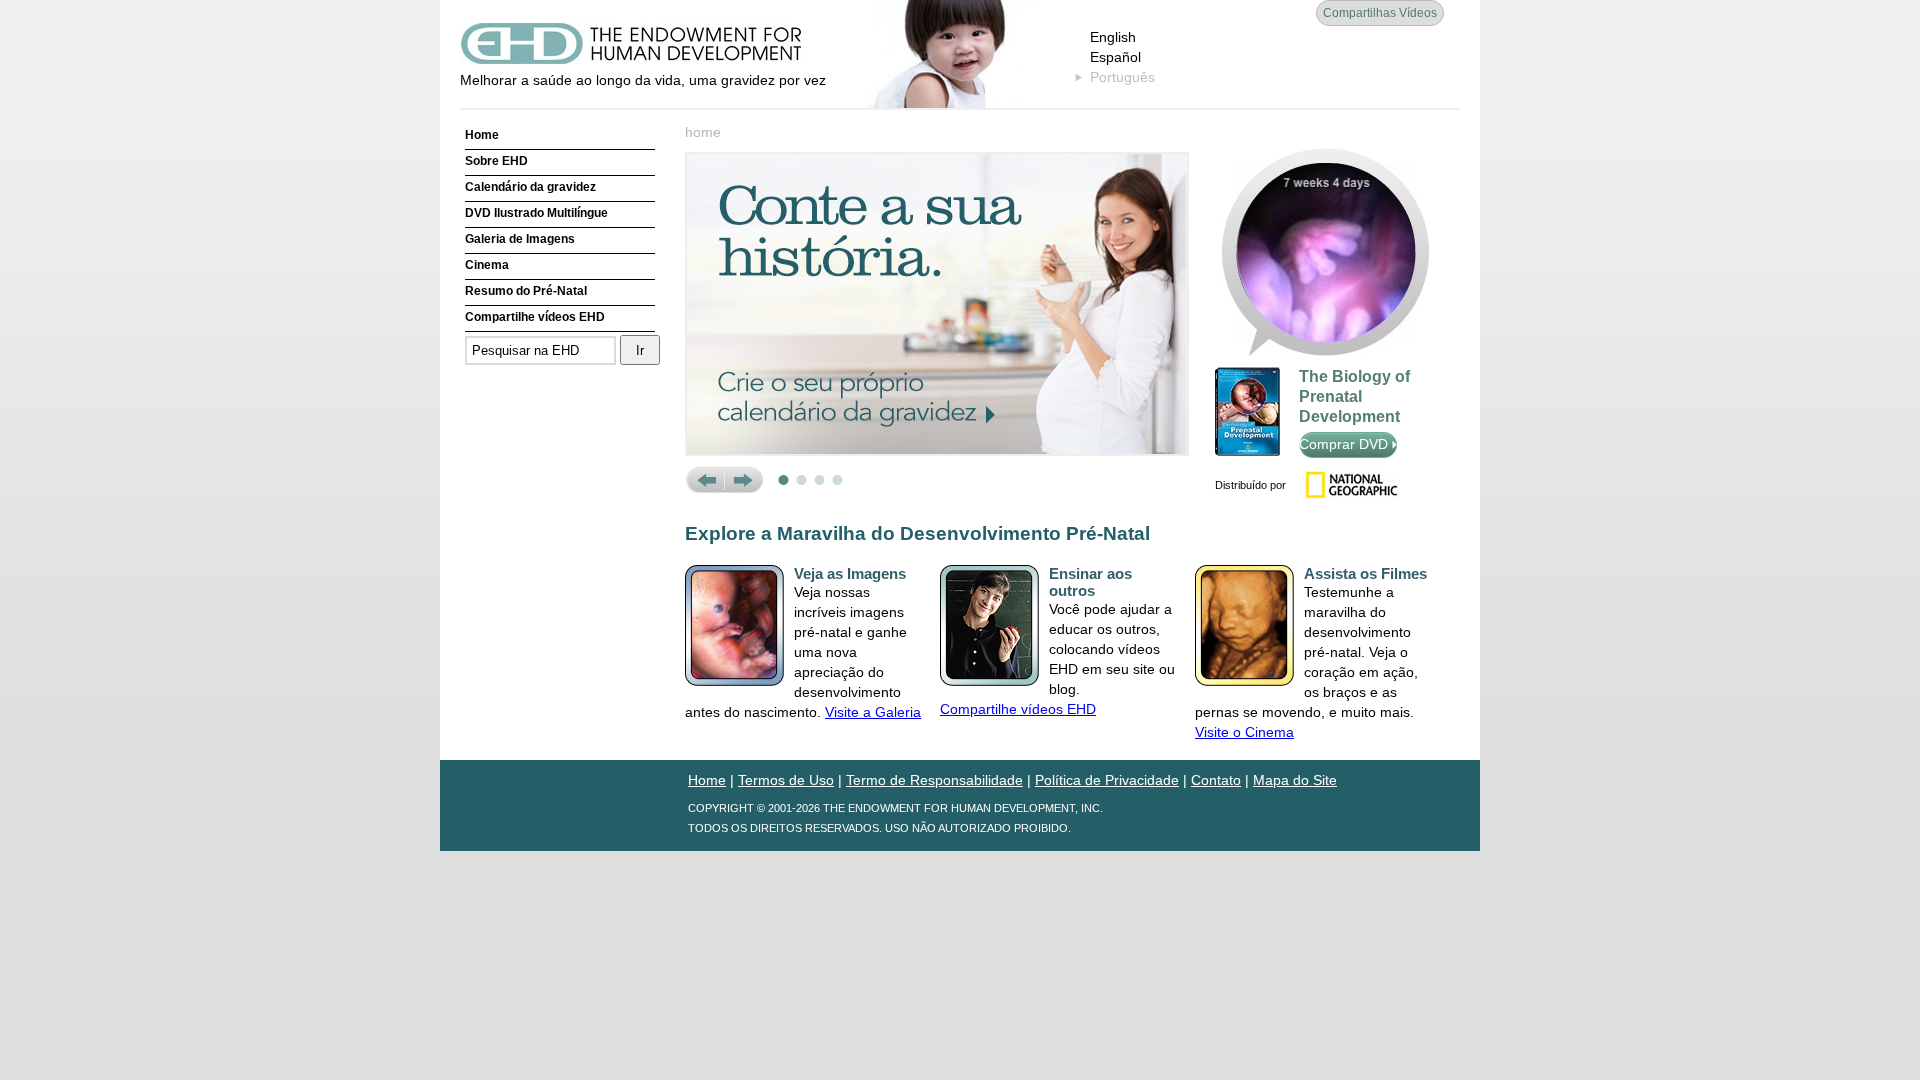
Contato (1216, 780)
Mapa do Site (1295, 780)
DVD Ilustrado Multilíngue (536, 213)
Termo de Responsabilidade (934, 780)
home (703, 132)
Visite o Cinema (1244, 732)
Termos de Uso (786, 780)
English (1113, 37)
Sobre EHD (496, 161)
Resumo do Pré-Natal (526, 291)
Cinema (487, 265)
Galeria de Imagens (520, 239)
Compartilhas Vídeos (1380, 13)
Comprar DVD (1345, 444)
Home (482, 135)
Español (1115, 57)
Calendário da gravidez (530, 187)
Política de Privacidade (1107, 780)
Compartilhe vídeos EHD (535, 317)
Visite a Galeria (873, 712)
